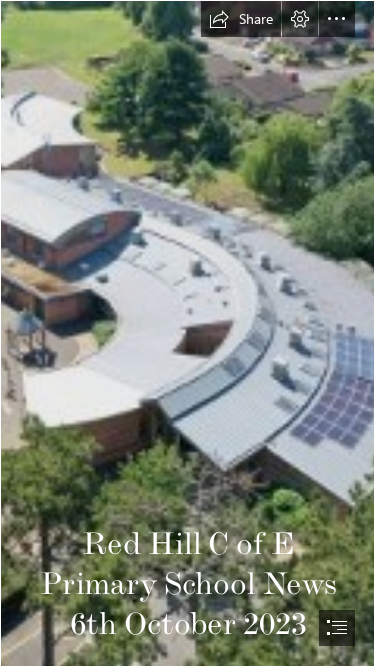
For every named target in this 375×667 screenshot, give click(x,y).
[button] (241, 19)
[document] (187, 333)
